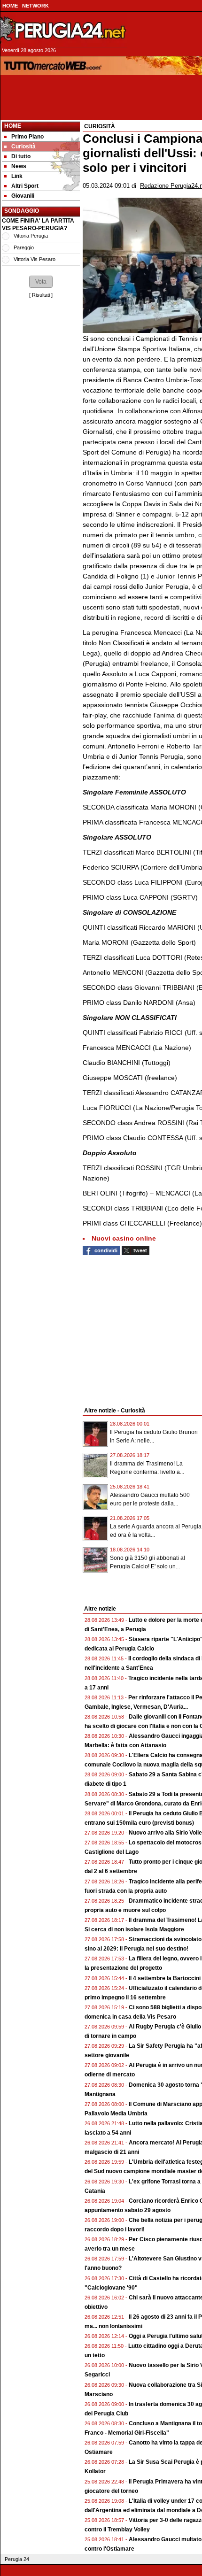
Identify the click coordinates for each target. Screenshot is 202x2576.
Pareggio (24, 247)
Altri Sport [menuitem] (25, 186)
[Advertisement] (41, 724)
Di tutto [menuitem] (21, 156)
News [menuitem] (19, 166)
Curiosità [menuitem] (23, 147)
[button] (41, 282)
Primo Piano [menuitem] (27, 137)
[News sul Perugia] (64, 30)
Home (13, 126)
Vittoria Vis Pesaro (35, 259)
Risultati (41, 295)
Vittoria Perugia (31, 236)
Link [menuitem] (17, 176)
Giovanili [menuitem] (23, 196)
